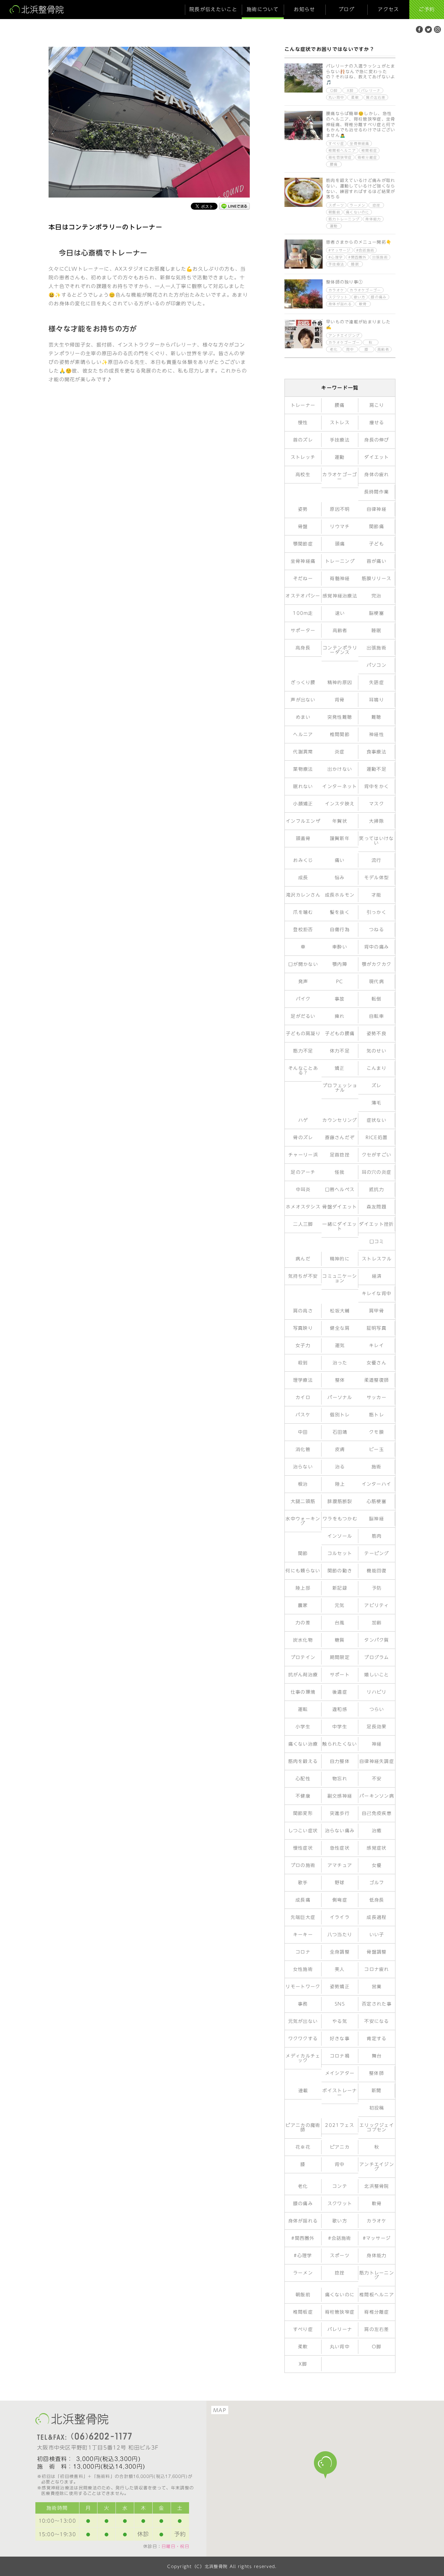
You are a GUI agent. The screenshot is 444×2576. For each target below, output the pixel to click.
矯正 (340, 1068)
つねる (377, 930)
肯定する (377, 2039)
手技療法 (336, 264)
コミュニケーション (340, 1278)
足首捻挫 (340, 1155)
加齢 (377, 1623)
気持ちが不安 (303, 1276)
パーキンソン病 (377, 1796)
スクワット (338, 297)
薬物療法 (303, 769)
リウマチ (340, 527)
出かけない (340, 769)
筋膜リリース (377, 579)
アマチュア (340, 1865)
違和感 (340, 1709)
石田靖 (340, 1432)
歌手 (303, 1883)
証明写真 (377, 1328)
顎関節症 (303, 544)
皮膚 (340, 1449)
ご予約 (427, 9)
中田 (303, 1432)
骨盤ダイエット (340, 1207)
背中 (350, 349)
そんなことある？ (303, 1071)
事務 (303, 2004)
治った (340, 1363)
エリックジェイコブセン (377, 2128)
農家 (303, 1605)
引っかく (377, 912)
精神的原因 (340, 683)
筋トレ (377, 1415)
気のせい (377, 1051)
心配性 (303, 1779)
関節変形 (303, 1813)
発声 (303, 982)
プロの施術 (303, 1865)
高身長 (303, 648)
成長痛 (303, 1900)
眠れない (303, 787)
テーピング (377, 1553)
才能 (377, 895)
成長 (303, 878)
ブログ (347, 9)
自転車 (377, 1016)
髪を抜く (340, 912)
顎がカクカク (377, 964)
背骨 (340, 700)
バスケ (303, 1415)
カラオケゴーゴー (365, 290)
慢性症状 (303, 1848)
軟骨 (363, 304)
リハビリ (377, 1692)
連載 (303, 2091)
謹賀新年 (340, 839)
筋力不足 (303, 1051)
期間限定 (340, 1657)
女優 (377, 1865)
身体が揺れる (340, 304)
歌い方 (360, 297)
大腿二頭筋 (303, 1501)
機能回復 (377, 1571)
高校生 (303, 475)
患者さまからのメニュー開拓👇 (359, 242)
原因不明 (340, 509)
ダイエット (377, 457)
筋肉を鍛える (303, 1761)
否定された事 (377, 2004)
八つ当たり (340, 1935)
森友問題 (377, 1207)
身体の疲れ (377, 475)
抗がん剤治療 (303, 1675)
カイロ (303, 1398)
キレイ (377, 1346)
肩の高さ (303, 1311)
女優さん (377, 1363)
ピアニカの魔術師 (303, 2128)
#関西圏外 (357, 257)
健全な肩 (340, 1328)
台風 (340, 1623)
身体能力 (373, 219)
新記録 (340, 1588)
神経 (377, 1744)
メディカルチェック (303, 2058)
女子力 (303, 1346)
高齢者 (383, 349)
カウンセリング (340, 1120)
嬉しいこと (377, 1675)
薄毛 (377, 1103)
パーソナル (340, 1398)
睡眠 (355, 264)
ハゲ (303, 1120)
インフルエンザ (303, 821)
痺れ (340, 1016)
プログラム (377, 1657)
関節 (303, 1553)
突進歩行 (340, 1813)
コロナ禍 (340, 2056)
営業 (377, 1987)
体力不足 (340, 1051)
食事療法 (377, 752)
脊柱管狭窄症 (340, 157)
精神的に (340, 1259)
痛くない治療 (303, 1744)
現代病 (377, 982)
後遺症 (340, 1692)
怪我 (340, 1172)
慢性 (303, 423)
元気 (340, 1605)
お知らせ (304, 9)
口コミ (377, 1242)
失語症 (377, 683)
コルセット (340, 1553)
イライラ (340, 1917)
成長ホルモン (340, 895)
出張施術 (380, 257)
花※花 (303, 2147)
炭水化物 (303, 1640)
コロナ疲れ (377, 1969)
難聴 (377, 717)
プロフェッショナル (340, 1088)
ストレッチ (303, 457)
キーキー (303, 1935)
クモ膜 (377, 1432)
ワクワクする (303, 2039)
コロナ (303, 1952)
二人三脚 (303, 1224)
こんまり (377, 1068)
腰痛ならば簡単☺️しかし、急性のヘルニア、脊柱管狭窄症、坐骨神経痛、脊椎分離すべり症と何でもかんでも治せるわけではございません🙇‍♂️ (361, 124)
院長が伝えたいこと (213, 9)
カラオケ (336, 290)
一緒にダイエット (340, 1226)
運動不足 (377, 769)
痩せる (377, 423)
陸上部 (303, 1588)
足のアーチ (303, 1172)
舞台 (377, 2056)
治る (340, 1467)
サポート (340, 1675)
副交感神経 (340, 1796)
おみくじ (303, 860)
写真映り (303, 1328)
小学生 (303, 1727)
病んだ (303, 1259)
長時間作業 (377, 492)
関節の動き (340, 1571)
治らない (303, 1467)
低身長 (377, 1900)
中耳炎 (303, 1190)
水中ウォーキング (303, 1521)
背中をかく (377, 787)
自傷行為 (340, 930)
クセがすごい (377, 1155)
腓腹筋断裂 (340, 1501)
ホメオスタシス (303, 1207)
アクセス (388, 9)
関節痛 (377, 527)
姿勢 (303, 509)
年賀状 (340, 821)
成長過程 (377, 1917)
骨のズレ (303, 1138)
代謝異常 (303, 752)
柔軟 (355, 97)
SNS (340, 2004)
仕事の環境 (303, 1692)
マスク (377, 804)
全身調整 (340, 1952)
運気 (340, 1346)
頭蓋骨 (303, 839)
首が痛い (377, 561)
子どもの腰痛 (340, 1034)
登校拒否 (303, 930)
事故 (340, 999)
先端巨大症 (303, 1917)
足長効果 (377, 1727)
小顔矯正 (303, 804)
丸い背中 (336, 97)
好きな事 (340, 2039)
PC (340, 982)
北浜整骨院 (377, 2186)
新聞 (377, 2091)
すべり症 (336, 143)
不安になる (377, 2021)
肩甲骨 (377, 1311)
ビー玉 (377, 1449)
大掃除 (377, 821)
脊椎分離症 (368, 157)
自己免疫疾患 (377, 1813)
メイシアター (340, 2073)
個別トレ (340, 1415)
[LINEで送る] (234, 207)
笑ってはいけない (376, 841)
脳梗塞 (377, 613)
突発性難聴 (340, 717)
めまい (303, 717)
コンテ (340, 2186)
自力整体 (340, 1761)
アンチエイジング (344, 335)
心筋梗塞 (377, 1501)
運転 (303, 1709)
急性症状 (340, 1848)
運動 (334, 226)
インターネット (340, 787)
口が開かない (303, 964)
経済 (377, 1276)
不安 (377, 1779)
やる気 (340, 2021)
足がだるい (303, 1016)
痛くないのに (358, 212)
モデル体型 (377, 878)
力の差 (303, 1623)
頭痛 (340, 544)
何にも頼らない (303, 1571)
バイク (303, 999)
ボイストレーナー (340, 2093)
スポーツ (336, 205)
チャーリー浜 (303, 1155)
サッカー (377, 1398)
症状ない (377, 1120)
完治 (377, 596)
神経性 (377, 735)
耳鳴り (377, 700)
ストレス (340, 423)
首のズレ (303, 440)
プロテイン (303, 1657)
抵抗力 (377, 1190)
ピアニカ (340, 2147)
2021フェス (340, 2125)
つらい (377, 1709)
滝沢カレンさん (303, 895)
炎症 (340, 752)
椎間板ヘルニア (342, 150)
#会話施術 (365, 250)
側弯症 (340, 1900)
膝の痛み (379, 297)
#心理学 (336, 257)
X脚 (350, 90)
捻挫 (377, 205)
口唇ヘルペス (340, 1190)
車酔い (340, 947)
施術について (263, 9)
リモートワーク (303, 1987)
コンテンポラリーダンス (340, 650)
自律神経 (377, 509)
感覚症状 (377, 1848)
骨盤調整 (377, 1952)
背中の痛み (377, 947)
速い (340, 613)
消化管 (303, 1449)
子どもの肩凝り (303, 1034)
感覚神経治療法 (340, 596)
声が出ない (303, 700)
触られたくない (340, 1744)
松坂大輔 (340, 1311)
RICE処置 (377, 1138)
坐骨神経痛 (360, 143)
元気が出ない (303, 2021)
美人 (340, 1969)
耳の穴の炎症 (377, 1172)
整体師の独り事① (344, 282)
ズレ (377, 1086)
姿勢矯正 (340, 1987)
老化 (334, 349)
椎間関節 (340, 735)
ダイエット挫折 (376, 1224)
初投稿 (377, 2108)
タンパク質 (377, 1640)
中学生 (340, 1727)
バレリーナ (371, 90)
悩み (340, 878)
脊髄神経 (340, 579)
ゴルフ (377, 1883)
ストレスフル (377, 1259)
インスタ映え (340, 804)
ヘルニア (303, 735)
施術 (377, 1467)
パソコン (377, 665)
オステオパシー (303, 596)
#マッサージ (340, 250)
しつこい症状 (303, 1831)
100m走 (303, 613)
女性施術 (303, 1969)
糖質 (340, 1640)
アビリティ (377, 1605)
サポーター (303, 631)
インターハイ (377, 1484)
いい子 (377, 1935)
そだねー (303, 579)
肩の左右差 (376, 97)
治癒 (377, 1831)
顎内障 (340, 964)
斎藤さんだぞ (340, 1138)
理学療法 (303, 1380)
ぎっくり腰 (303, 683)
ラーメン (357, 205)
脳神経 (377, 1519)
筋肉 (377, 1536)
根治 (303, 1484)
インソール (340, 1536)
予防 (377, 1588)
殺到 (303, 1363)
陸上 (340, 1484)
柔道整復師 (377, 1380)
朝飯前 (334, 212)
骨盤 (303, 527)
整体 (340, 1380)
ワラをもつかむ (340, 1519)
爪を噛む (303, 912)
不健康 (303, 1796)
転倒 (377, 999)
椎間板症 (369, 150)
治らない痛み (340, 1831)
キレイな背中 (377, 1294)
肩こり (377, 405)
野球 (340, 1883)
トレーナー (303, 405)
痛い (340, 860)
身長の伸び (377, 440)
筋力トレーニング (344, 219)
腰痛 (334, 164)
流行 (377, 860)
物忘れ (340, 1779)
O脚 (334, 90)
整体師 (377, 2073)
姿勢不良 (377, 1034)
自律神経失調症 (377, 1761)
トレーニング (340, 561)
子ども (377, 544)
